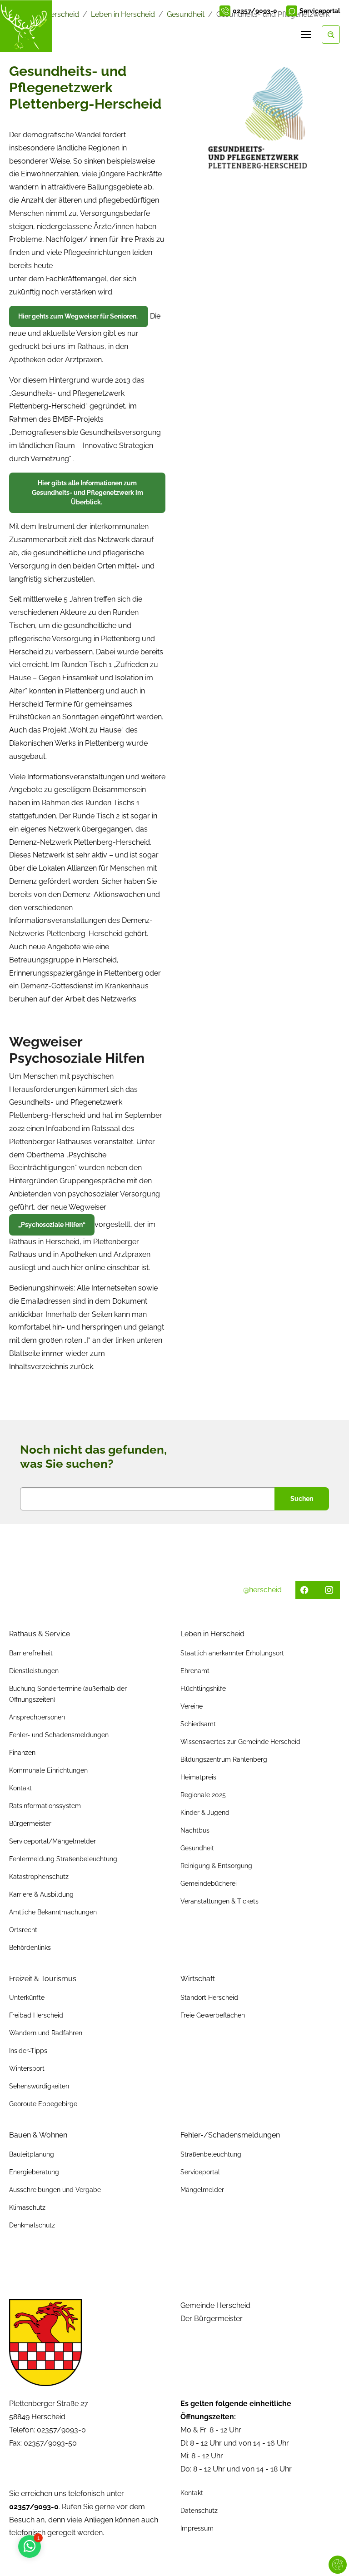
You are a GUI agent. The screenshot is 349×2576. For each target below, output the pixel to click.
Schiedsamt (198, 1724)
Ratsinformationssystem (45, 1806)
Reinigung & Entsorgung (216, 1866)
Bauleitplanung (32, 2154)
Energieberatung (34, 2172)
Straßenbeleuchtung (211, 2154)
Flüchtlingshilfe (203, 1689)
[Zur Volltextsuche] (331, 35)
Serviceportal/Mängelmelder (52, 1841)
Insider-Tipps (28, 2051)
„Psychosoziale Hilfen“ (52, 1225)
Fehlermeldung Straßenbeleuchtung (63, 1859)
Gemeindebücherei (209, 1883)
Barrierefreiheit (31, 1653)
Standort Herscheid (209, 1998)
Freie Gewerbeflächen (213, 2015)
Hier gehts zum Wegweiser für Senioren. (79, 316)
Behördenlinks (30, 1948)
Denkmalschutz (32, 2225)
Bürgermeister (30, 1824)
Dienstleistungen (34, 1671)
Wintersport (27, 2068)
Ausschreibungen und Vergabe (55, 2190)
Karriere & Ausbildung (41, 1894)
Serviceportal (320, 11)
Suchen (302, 1499)
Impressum (197, 2528)
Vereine (192, 1706)
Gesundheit (197, 1848)
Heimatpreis (198, 1777)
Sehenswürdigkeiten (39, 2086)
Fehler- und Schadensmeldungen (59, 1735)
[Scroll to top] (329, 2556)
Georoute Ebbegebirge (43, 2104)
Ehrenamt (195, 1671)
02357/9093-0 (255, 11)
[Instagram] (285, 35)
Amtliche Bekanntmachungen (53, 1912)
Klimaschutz (27, 2207)
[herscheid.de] (26, 26)
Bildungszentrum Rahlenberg (224, 1759)
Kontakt (20, 1788)
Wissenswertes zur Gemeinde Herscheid (240, 1742)
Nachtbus (195, 1830)
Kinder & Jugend (205, 1813)
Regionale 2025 (203, 1795)
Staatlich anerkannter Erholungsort (232, 1653)
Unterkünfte (27, 1998)
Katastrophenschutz (39, 1877)
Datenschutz (199, 2511)
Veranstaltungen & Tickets (219, 1901)
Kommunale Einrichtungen (48, 1770)
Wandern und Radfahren (46, 2033)
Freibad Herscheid (36, 2015)
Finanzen (22, 1753)
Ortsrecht (23, 1930)
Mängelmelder (202, 2190)
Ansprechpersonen (37, 1717)
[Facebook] (272, 35)
